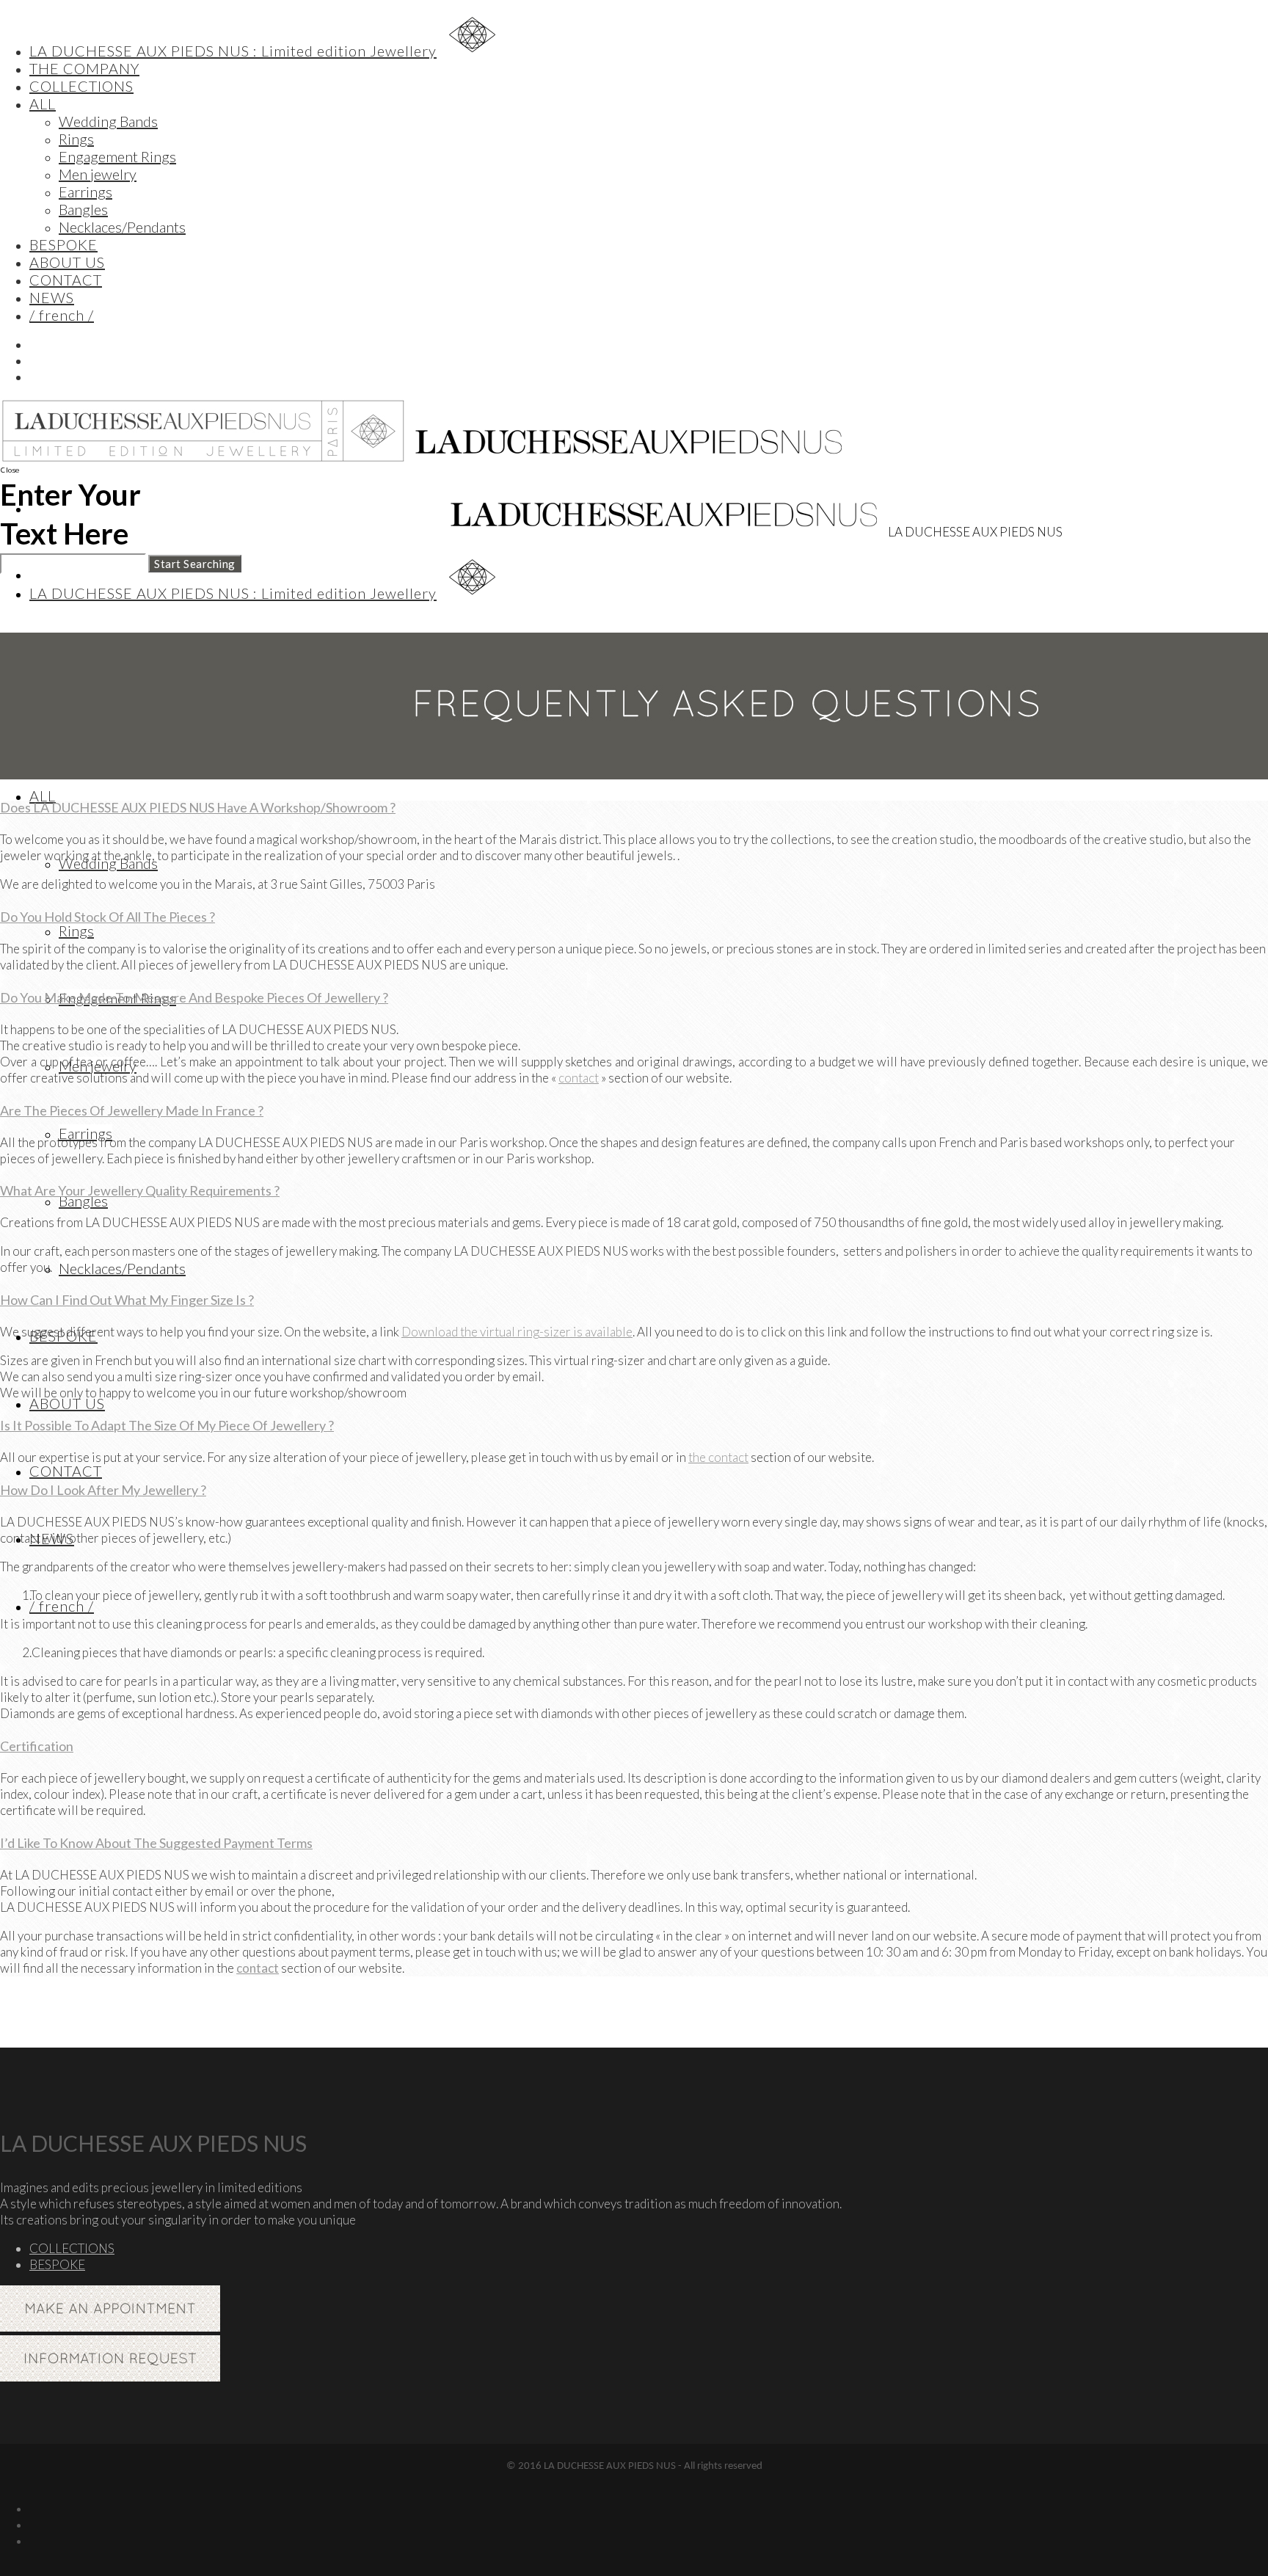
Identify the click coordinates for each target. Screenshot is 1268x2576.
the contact (718, 1457)
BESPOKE (57, 2264)
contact (579, 1078)
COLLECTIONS (72, 2248)
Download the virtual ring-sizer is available (517, 1332)
